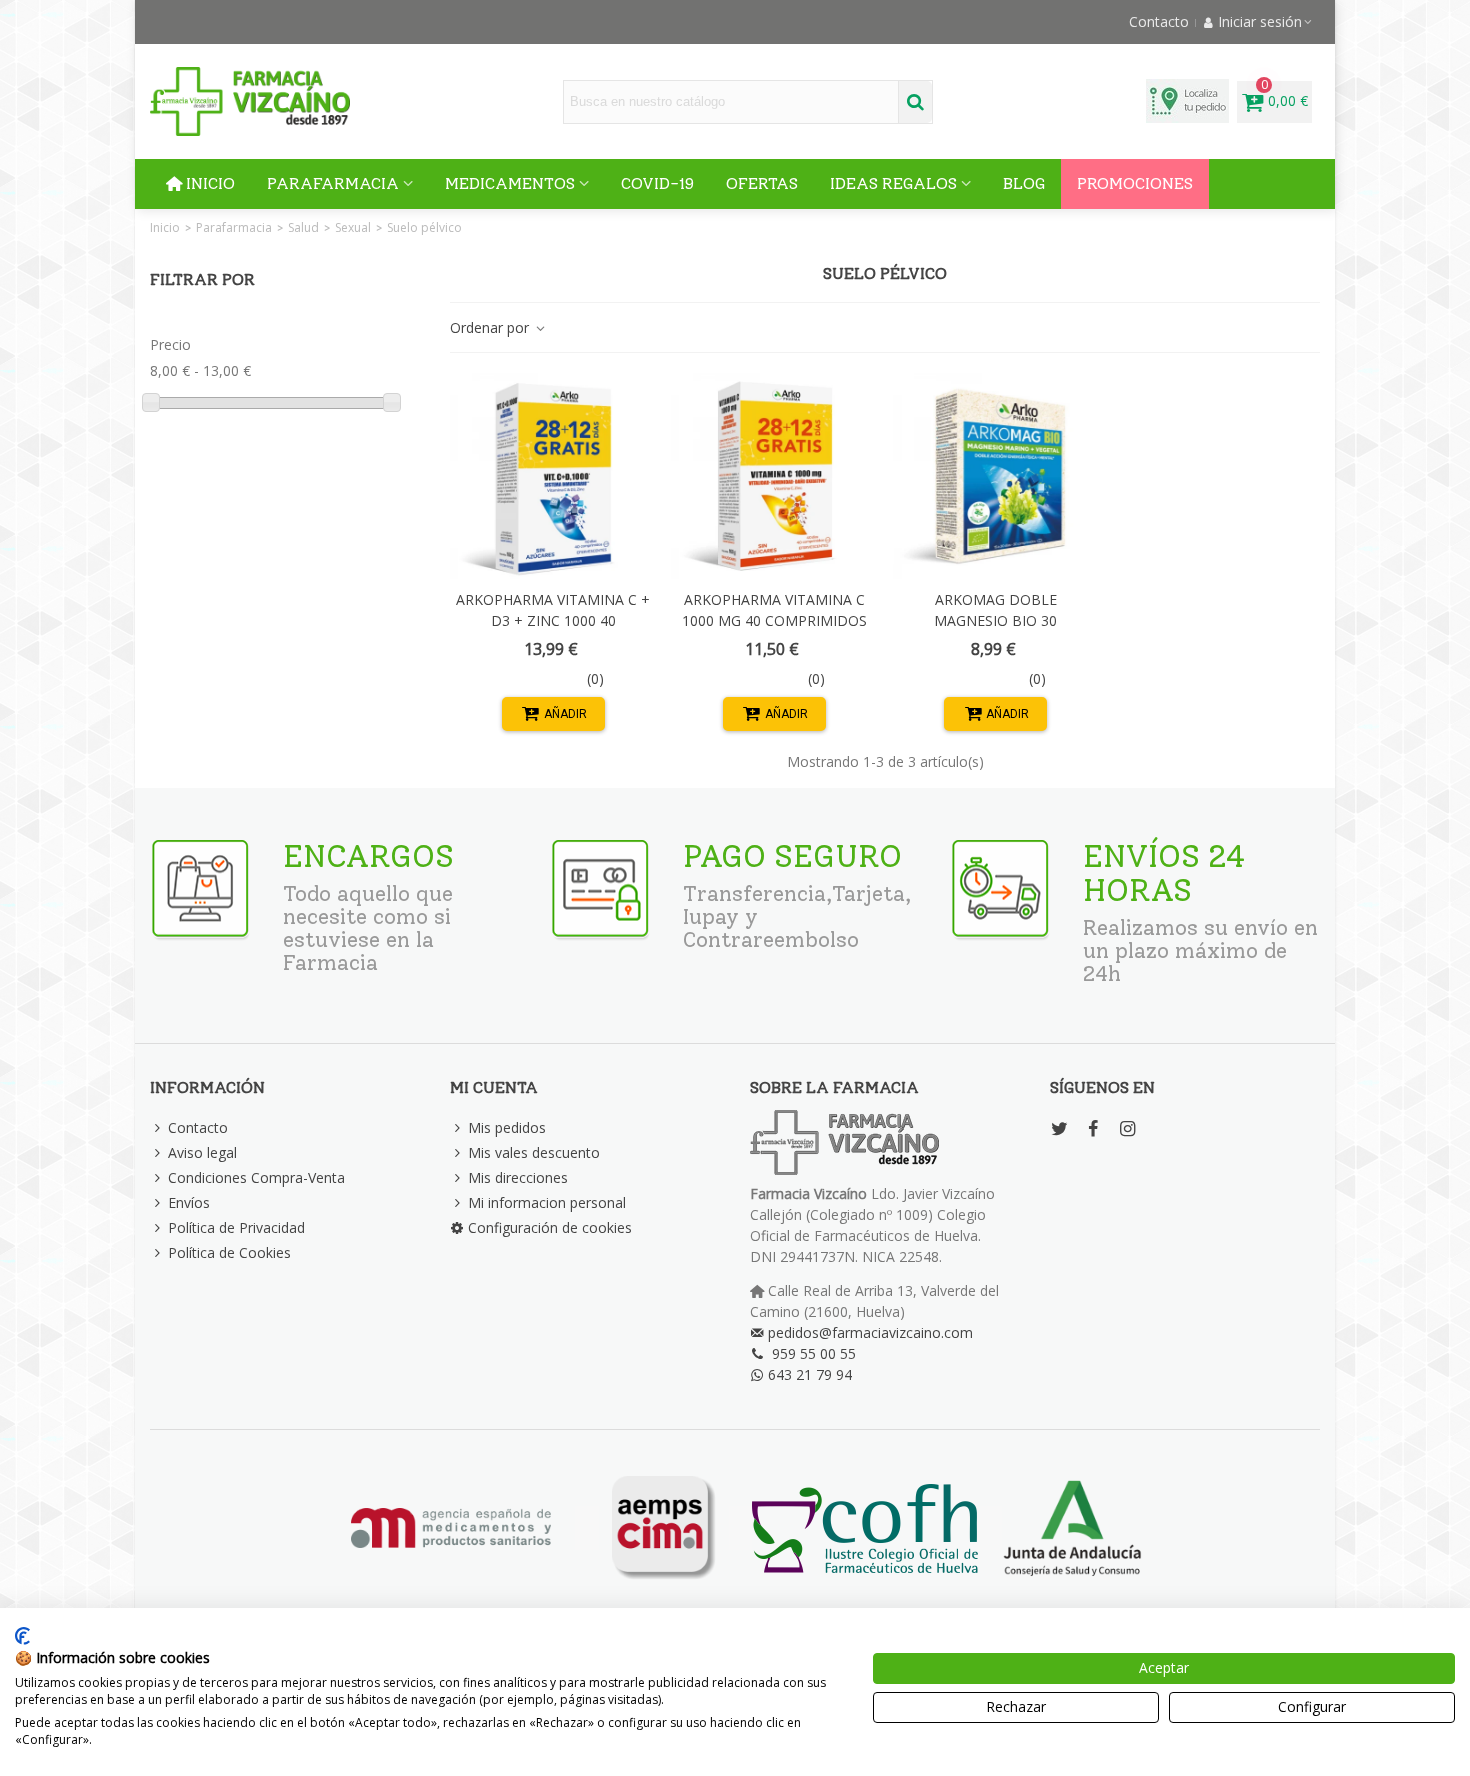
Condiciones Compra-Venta (256, 1177)
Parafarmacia (333, 183)
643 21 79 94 (810, 1374)
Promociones (1135, 183)
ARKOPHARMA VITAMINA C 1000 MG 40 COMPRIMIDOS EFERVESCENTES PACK (774, 620)
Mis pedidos (507, 1127)
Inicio (210, 183)
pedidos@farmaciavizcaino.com (870, 1332)
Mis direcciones (518, 1177)
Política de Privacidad (236, 1227)
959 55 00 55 (814, 1353)
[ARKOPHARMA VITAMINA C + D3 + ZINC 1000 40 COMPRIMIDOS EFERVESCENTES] (553, 476)
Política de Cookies (229, 1252)
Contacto (198, 1127)
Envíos (189, 1202)
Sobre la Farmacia (834, 1087)
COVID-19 (657, 183)
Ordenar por (491, 327)
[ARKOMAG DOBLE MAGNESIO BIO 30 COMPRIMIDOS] (996, 476)
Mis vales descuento (534, 1152)
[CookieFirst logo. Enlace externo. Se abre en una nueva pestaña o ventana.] (22, 1636)
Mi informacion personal (547, 1202)
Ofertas (762, 183)
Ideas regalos (893, 183)
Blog (1024, 183)
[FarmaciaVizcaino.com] (250, 101)
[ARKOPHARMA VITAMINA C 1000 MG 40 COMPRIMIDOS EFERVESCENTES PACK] (774, 476)
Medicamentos (510, 183)
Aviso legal (202, 1152)
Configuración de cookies (550, 1227)
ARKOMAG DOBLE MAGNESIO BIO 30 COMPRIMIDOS (995, 620)
